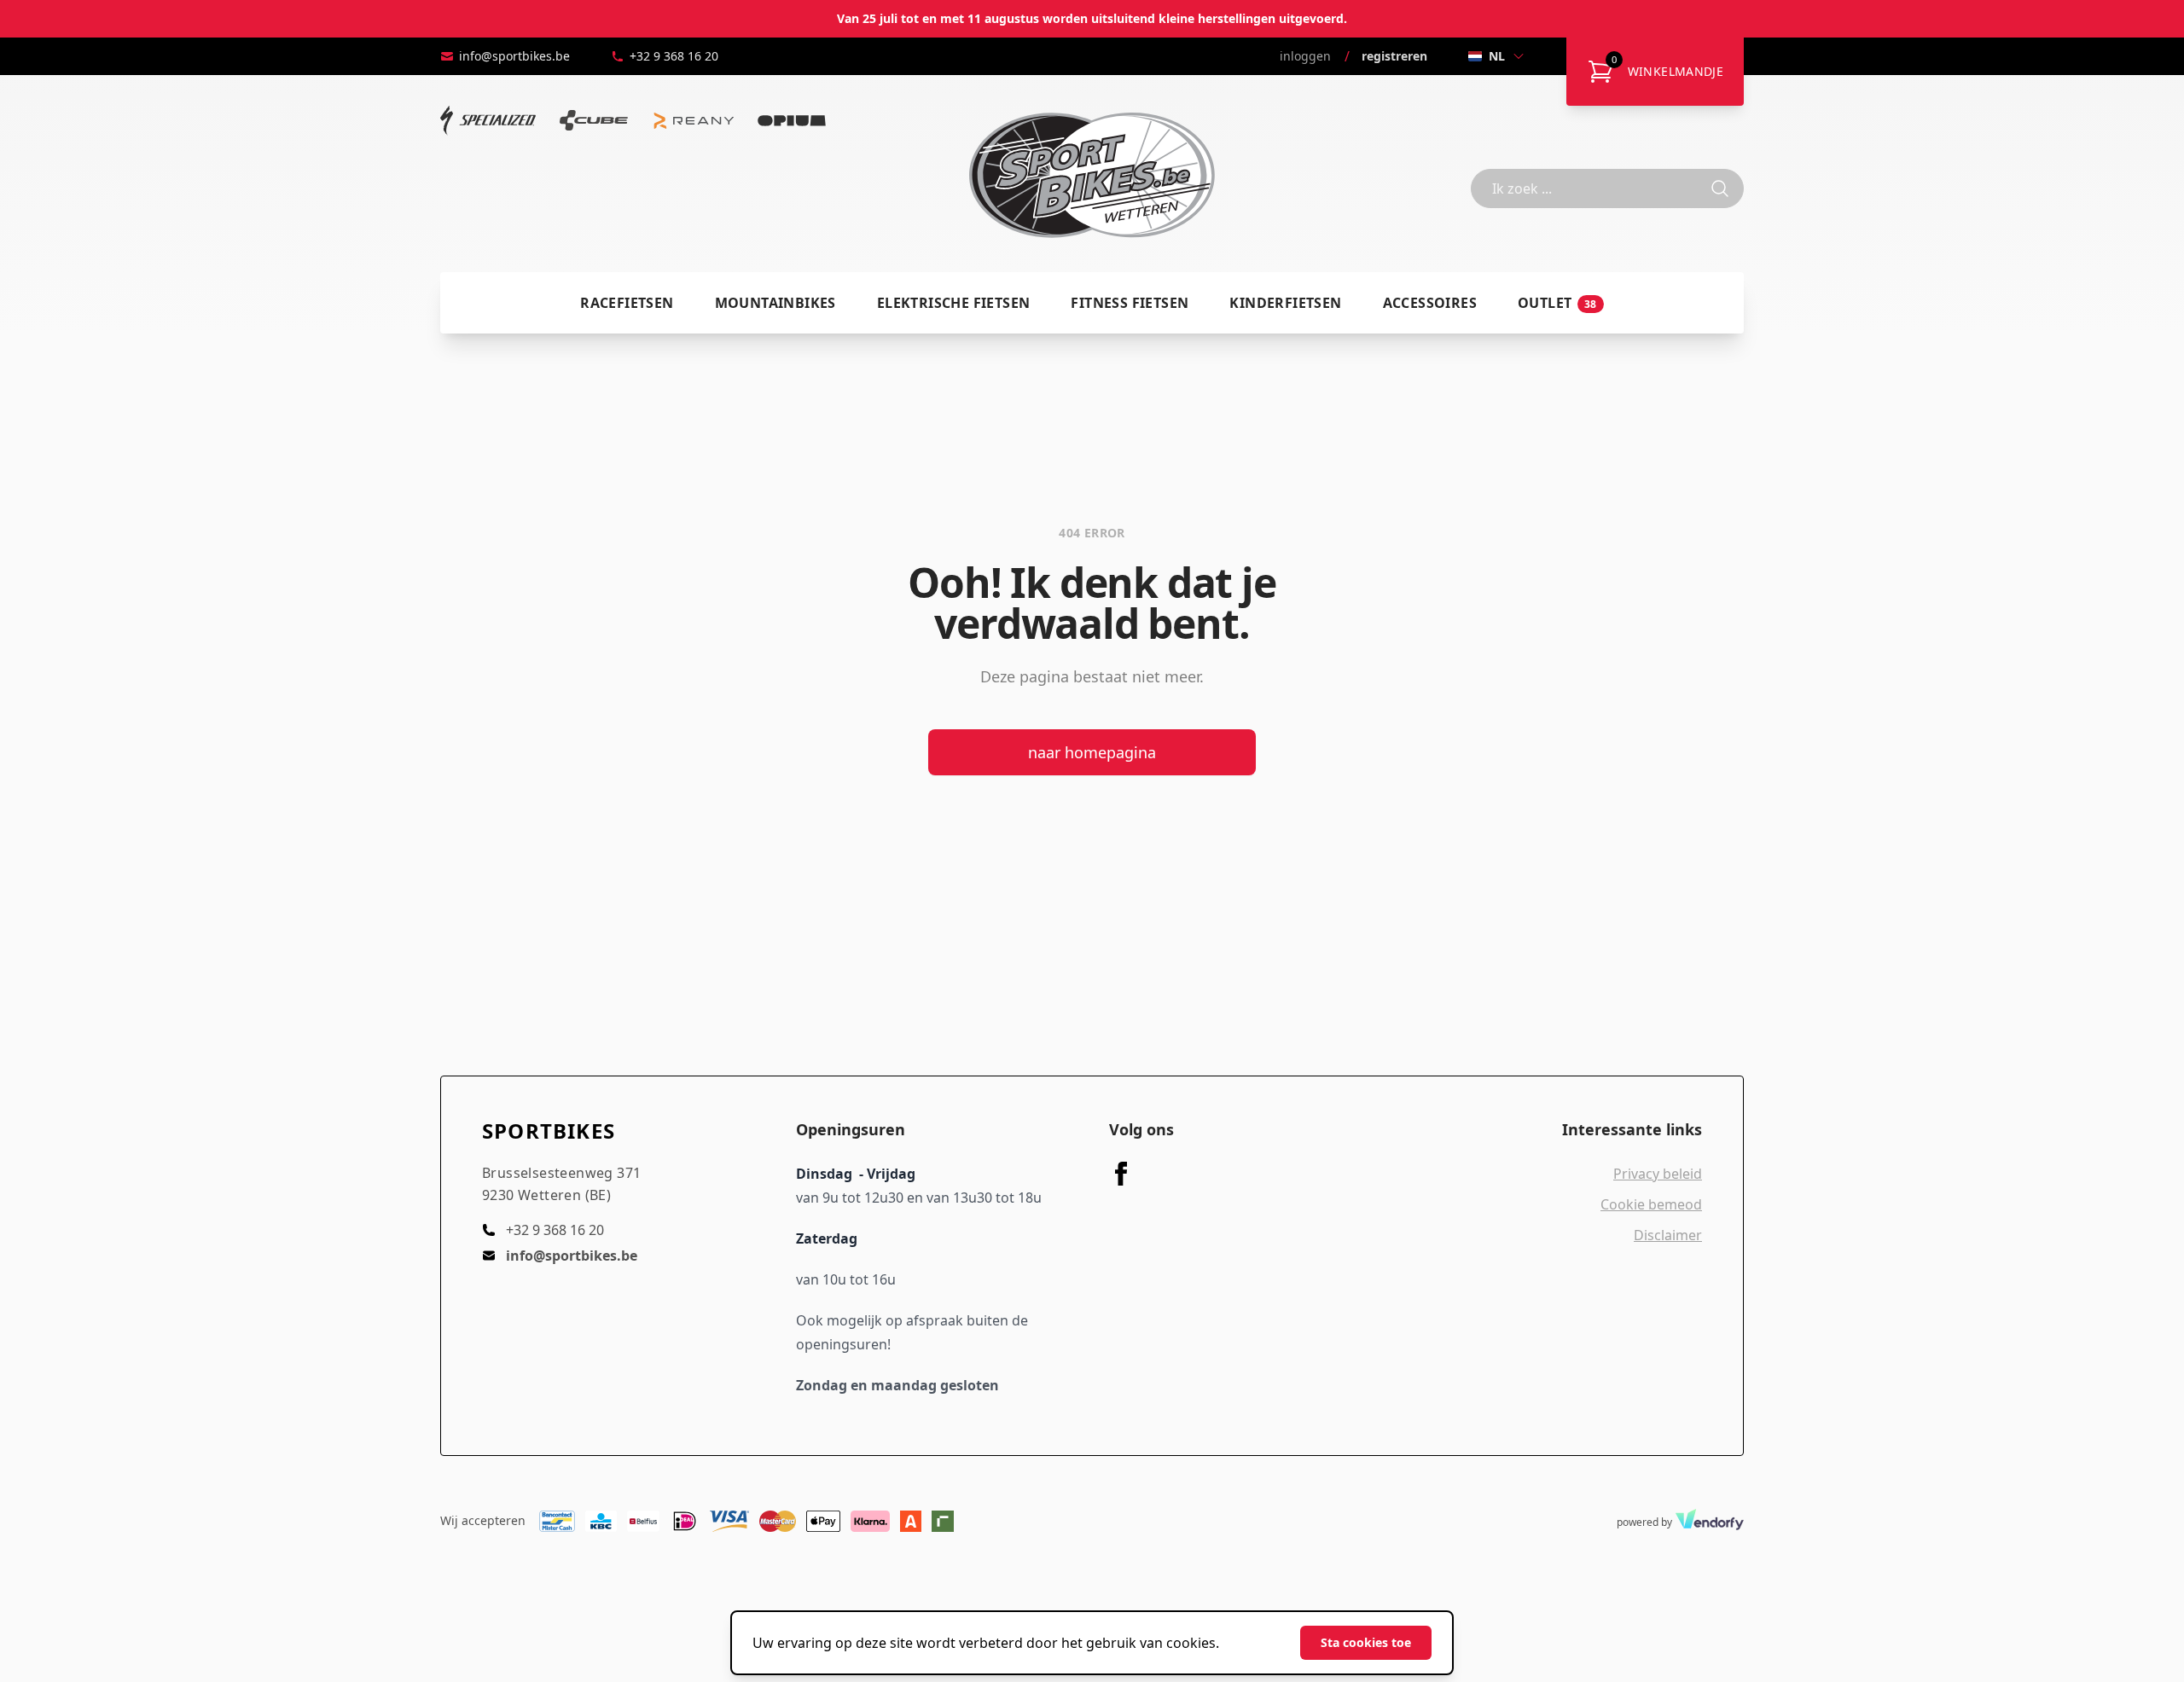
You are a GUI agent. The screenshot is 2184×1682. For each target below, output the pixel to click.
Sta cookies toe (1366, 1642)
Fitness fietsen (1130, 303)
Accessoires (1430, 303)
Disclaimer (1668, 1235)
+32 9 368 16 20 (674, 56)
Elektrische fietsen (954, 303)
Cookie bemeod (1651, 1204)
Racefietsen (627, 303)
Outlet (1557, 303)
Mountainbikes (775, 303)
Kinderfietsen (1285, 303)
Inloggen (1305, 56)
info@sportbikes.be (514, 56)
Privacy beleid (1658, 1174)
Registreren (1394, 56)
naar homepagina (1092, 752)
